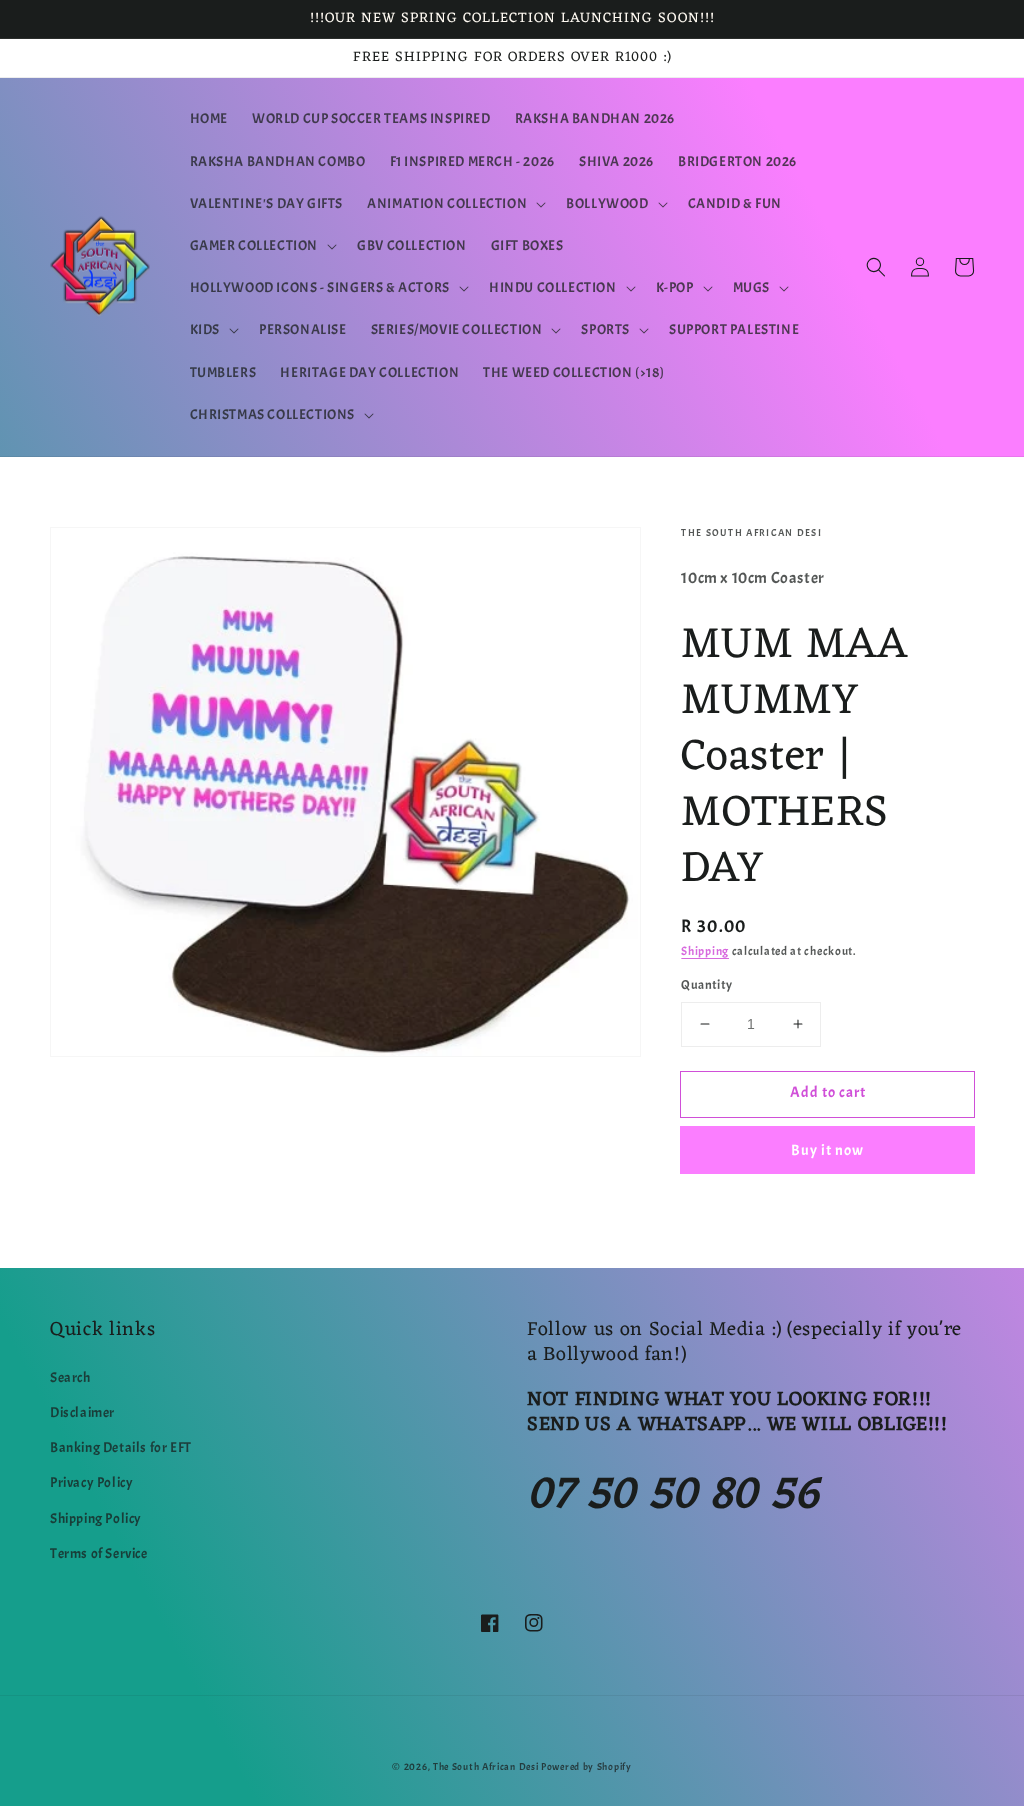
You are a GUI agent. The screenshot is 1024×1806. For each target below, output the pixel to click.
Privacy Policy (91, 1482)
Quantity (706, 985)
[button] (454, 204)
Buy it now (827, 1150)
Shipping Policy (96, 1518)
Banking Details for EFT (121, 1447)
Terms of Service (99, 1553)
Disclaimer (82, 1412)
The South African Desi (485, 1766)
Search (70, 1377)
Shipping (705, 951)
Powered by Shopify (586, 1766)
